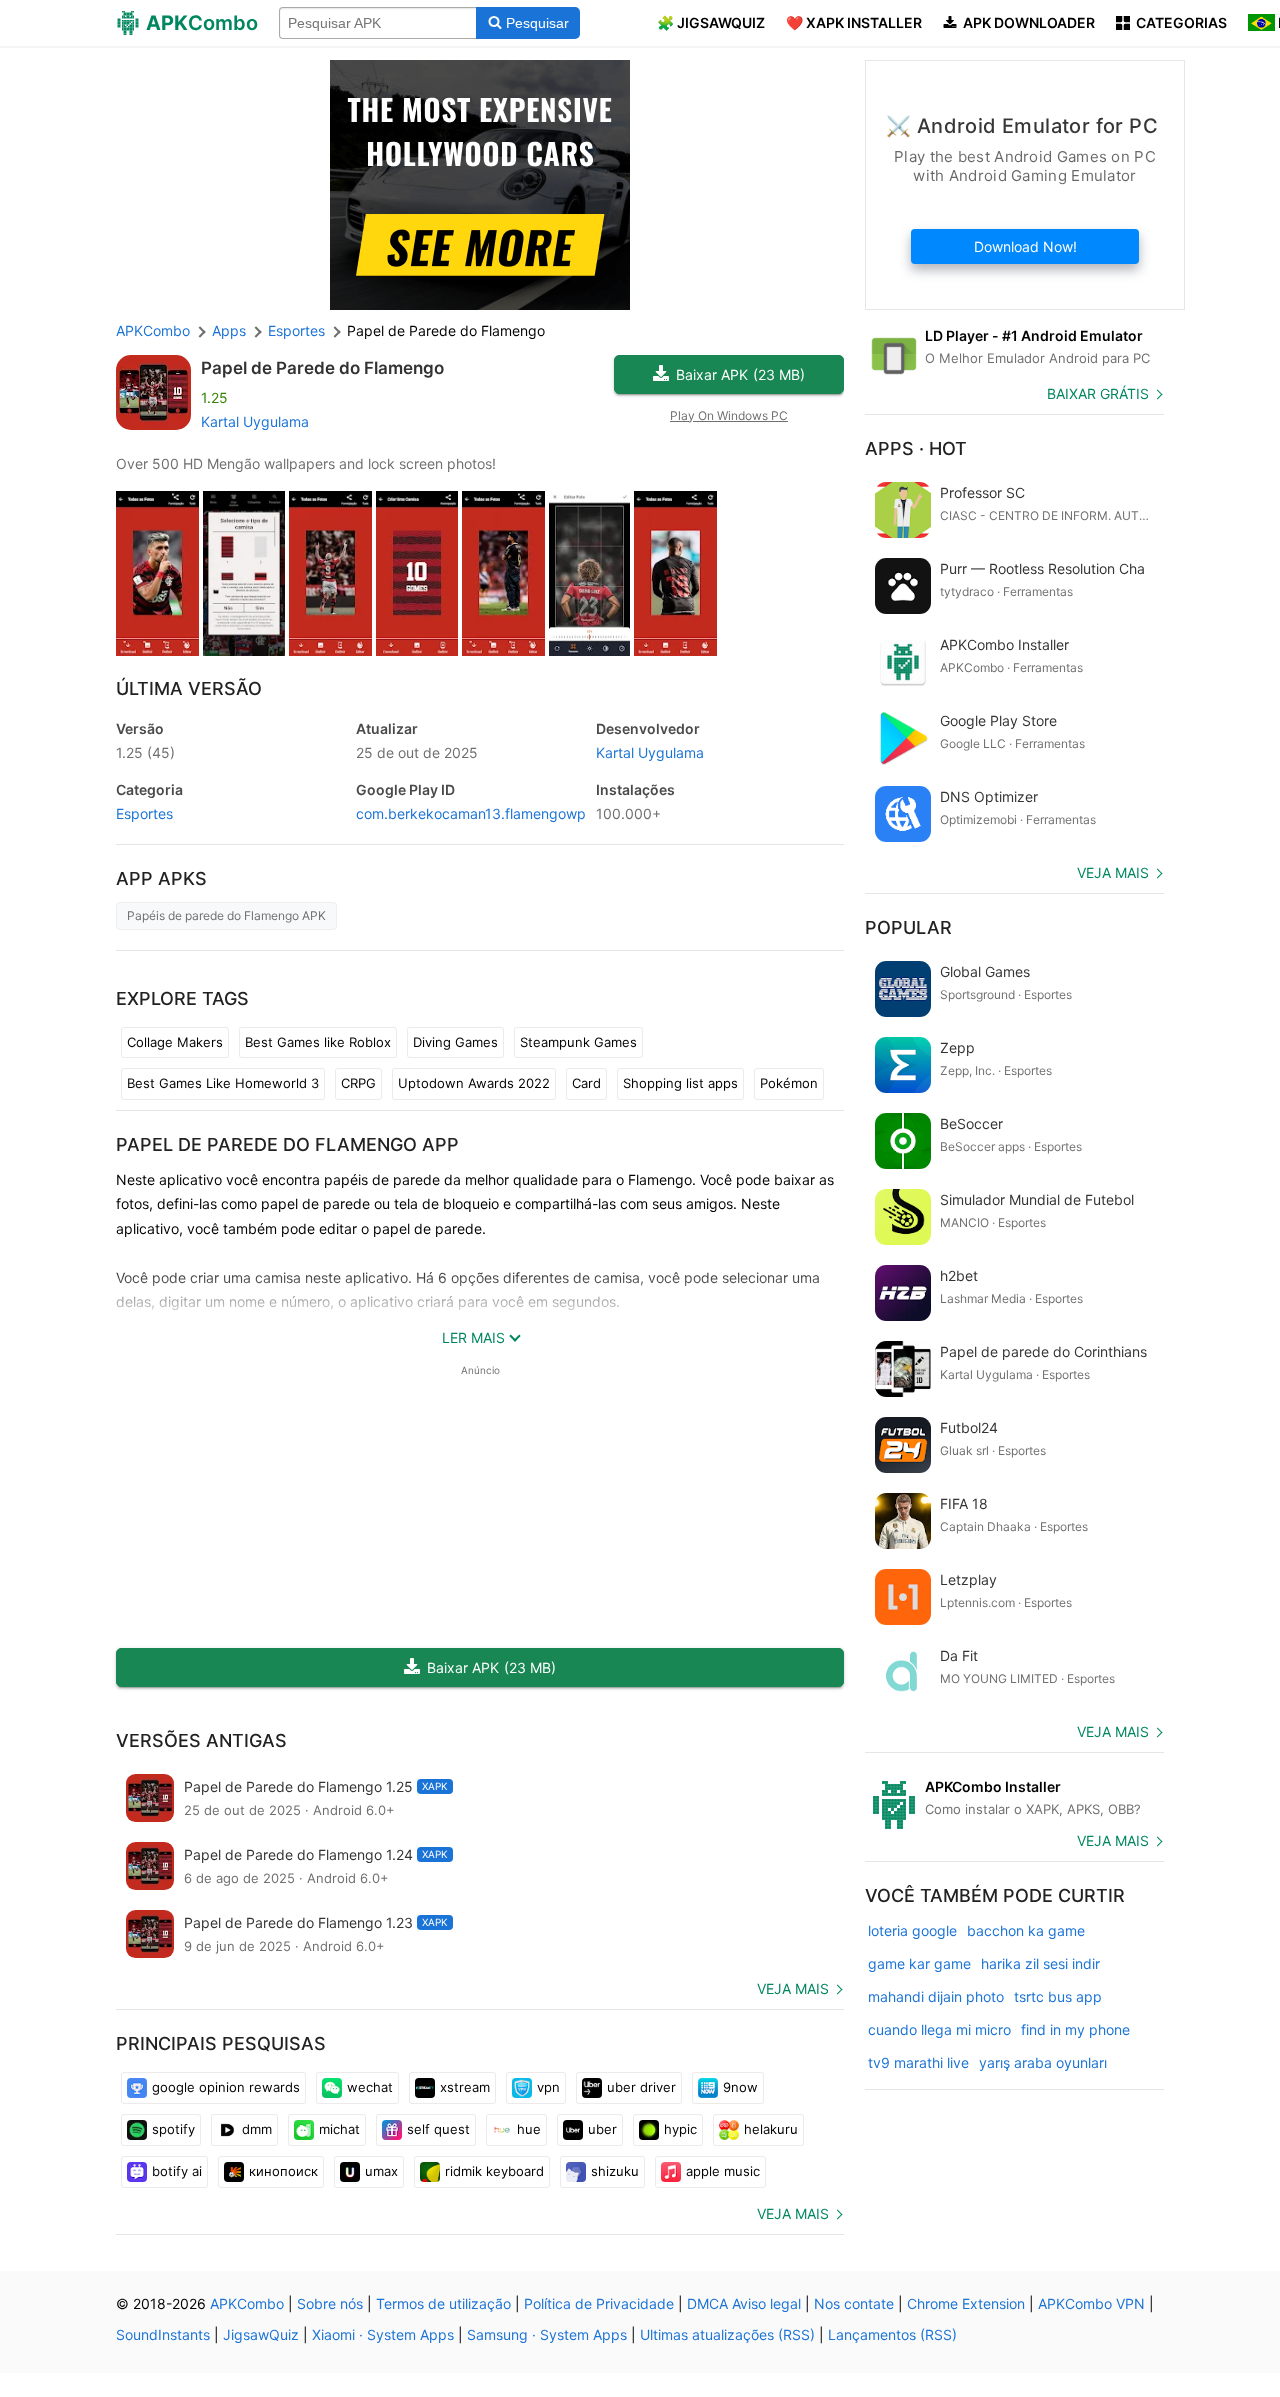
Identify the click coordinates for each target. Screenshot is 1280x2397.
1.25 (145, 752)
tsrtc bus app (1058, 1996)
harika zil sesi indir (1040, 1963)
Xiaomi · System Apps (383, 2334)
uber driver (641, 2087)
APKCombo (153, 330)
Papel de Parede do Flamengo (322, 368)
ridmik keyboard (494, 2171)
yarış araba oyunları (1043, 2062)
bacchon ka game (1026, 1930)
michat (339, 2129)
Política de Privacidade (599, 2303)
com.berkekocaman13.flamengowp (471, 813)
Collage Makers (175, 1042)
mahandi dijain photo (936, 1996)
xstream (465, 2087)
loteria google (912, 1930)
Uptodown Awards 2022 (474, 1083)
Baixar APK (740, 374)
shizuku (615, 2171)
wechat (370, 2087)
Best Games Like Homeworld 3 (223, 1083)
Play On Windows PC (729, 415)
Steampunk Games (578, 1042)
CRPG (358, 1083)
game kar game (919, 1963)
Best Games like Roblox (318, 1042)
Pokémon (789, 1083)
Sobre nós (330, 2303)
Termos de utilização (443, 2303)
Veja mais (793, 1988)
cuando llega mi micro (939, 2029)
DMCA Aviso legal (744, 2303)
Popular (908, 927)
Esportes (144, 813)
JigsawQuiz (261, 2334)
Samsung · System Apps (547, 2334)
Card (586, 1083)
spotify (173, 2129)
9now (740, 2087)
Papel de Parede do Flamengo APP (287, 1144)
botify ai (177, 2171)
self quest (438, 2129)
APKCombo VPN (1091, 2303)
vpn (548, 2087)
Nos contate (854, 2303)
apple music (723, 2171)
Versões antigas (201, 1740)
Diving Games (455, 1042)
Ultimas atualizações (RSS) (727, 2334)
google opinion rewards (226, 2087)
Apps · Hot (916, 448)
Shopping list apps (680, 1083)
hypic (680, 2129)
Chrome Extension (966, 2303)
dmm (257, 2129)
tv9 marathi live (918, 2062)
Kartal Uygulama (255, 421)
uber (602, 2129)
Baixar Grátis (1098, 393)
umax (381, 2171)
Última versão (189, 688)
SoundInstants (163, 2334)
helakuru (771, 2129)
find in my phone (1075, 2029)
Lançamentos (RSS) (892, 2334)
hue (529, 2129)
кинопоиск (283, 2171)
